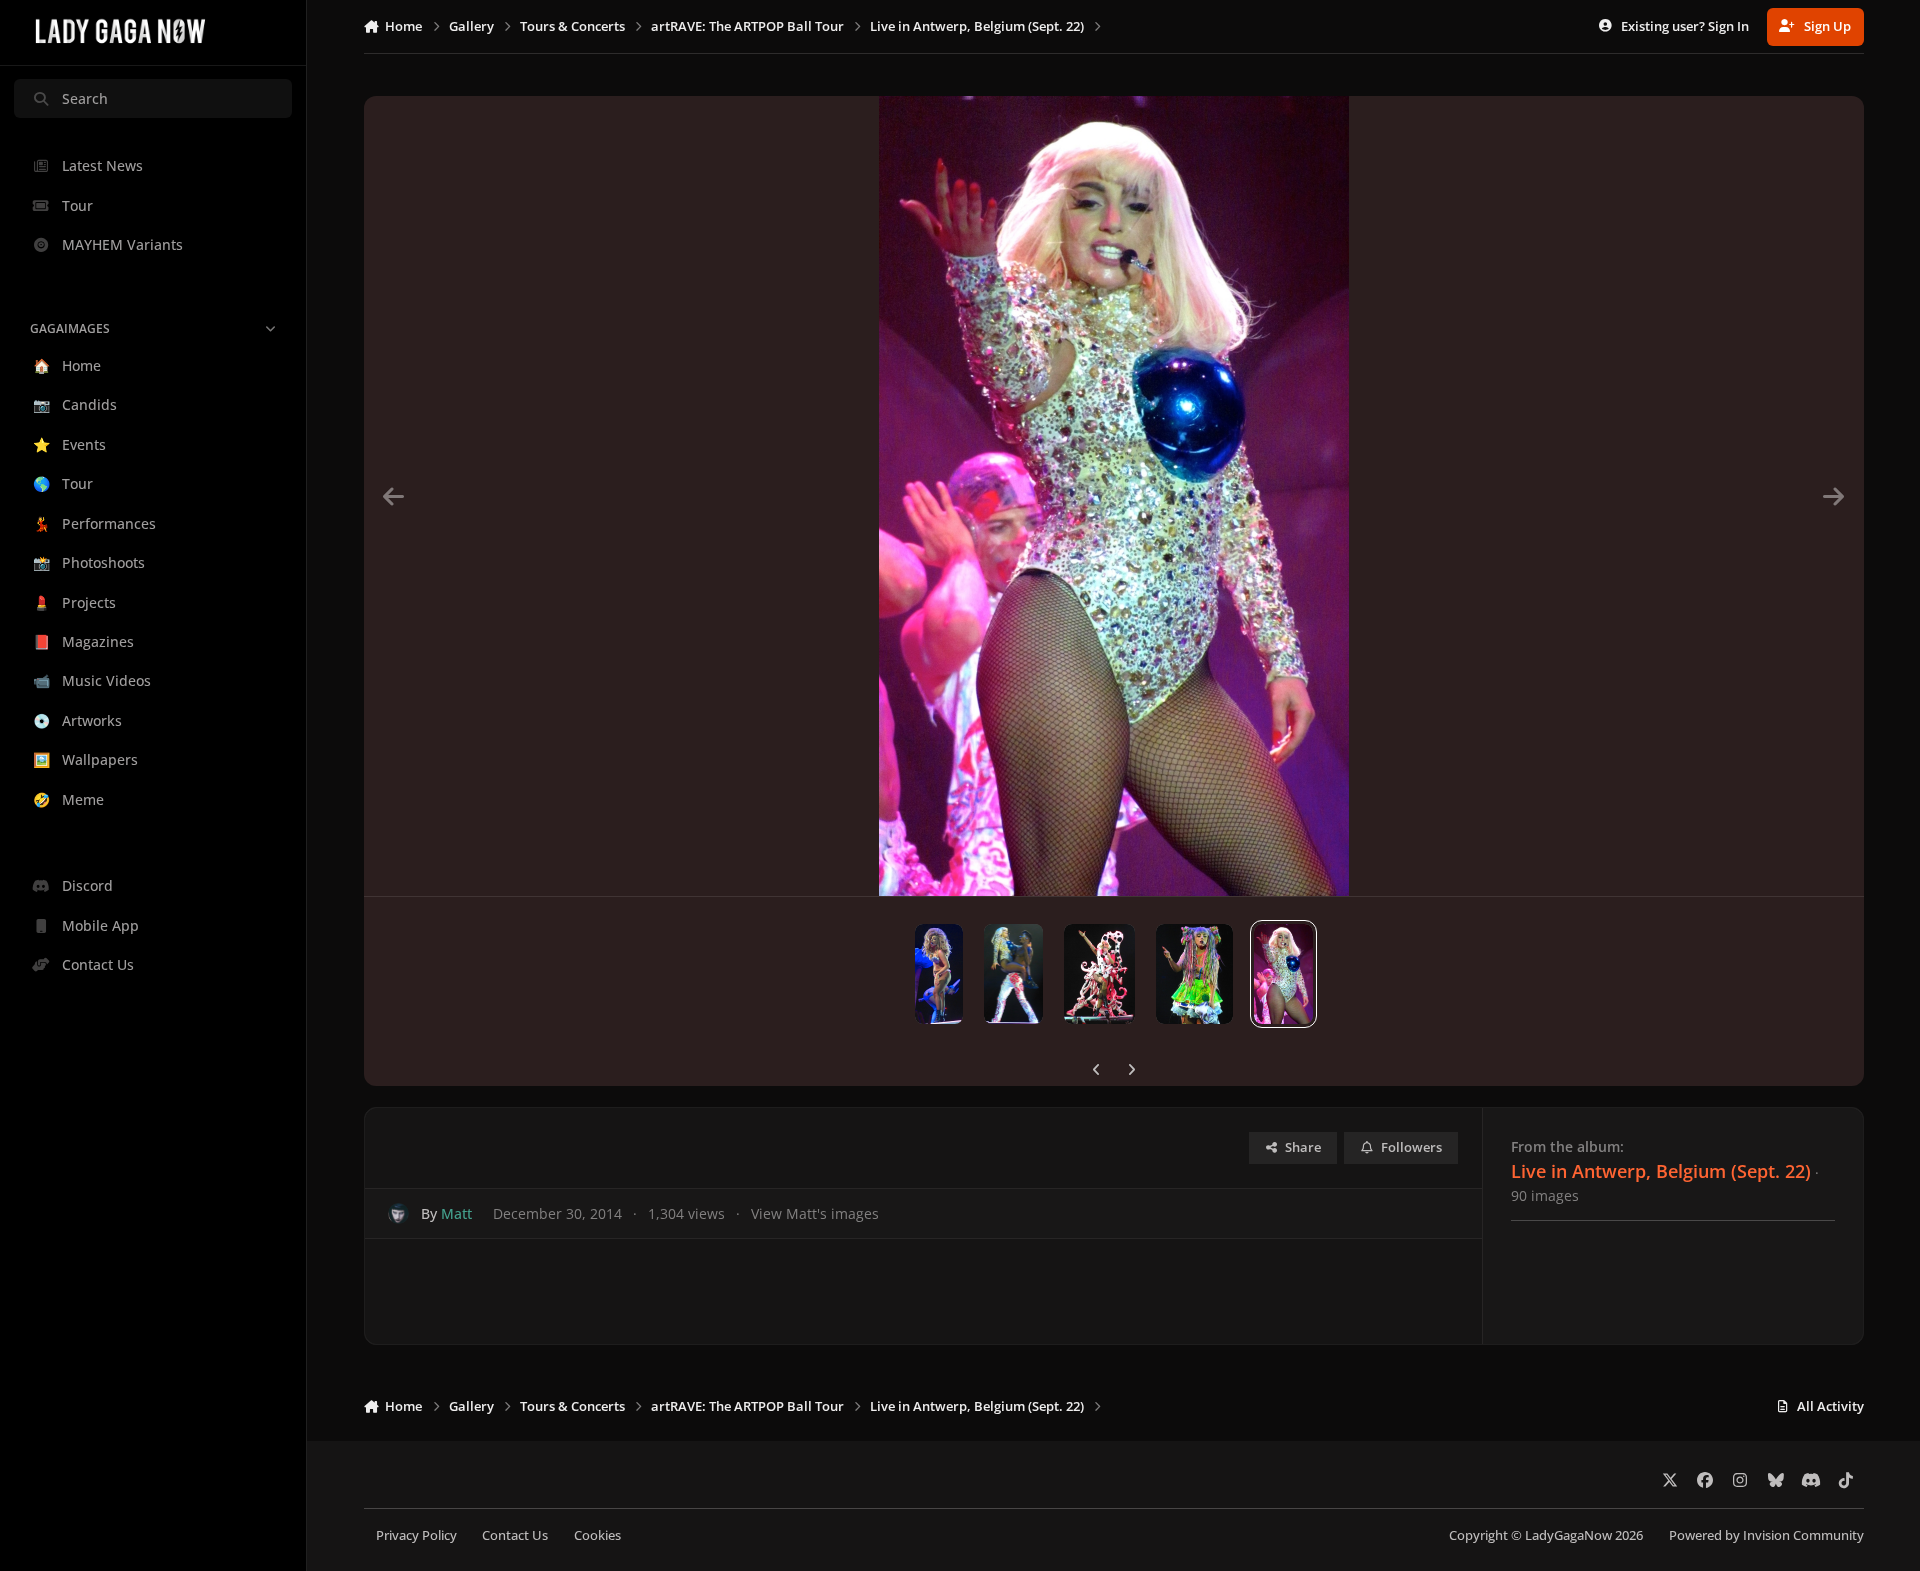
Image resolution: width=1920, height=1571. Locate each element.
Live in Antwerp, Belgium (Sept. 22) (1661, 1171)
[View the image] (939, 974)
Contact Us (515, 1535)
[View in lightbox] (1114, 496)
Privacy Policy (416, 1535)
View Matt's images (815, 1213)
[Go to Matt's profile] (398, 1213)
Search (85, 98)
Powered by (1766, 1535)
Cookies (597, 1535)
